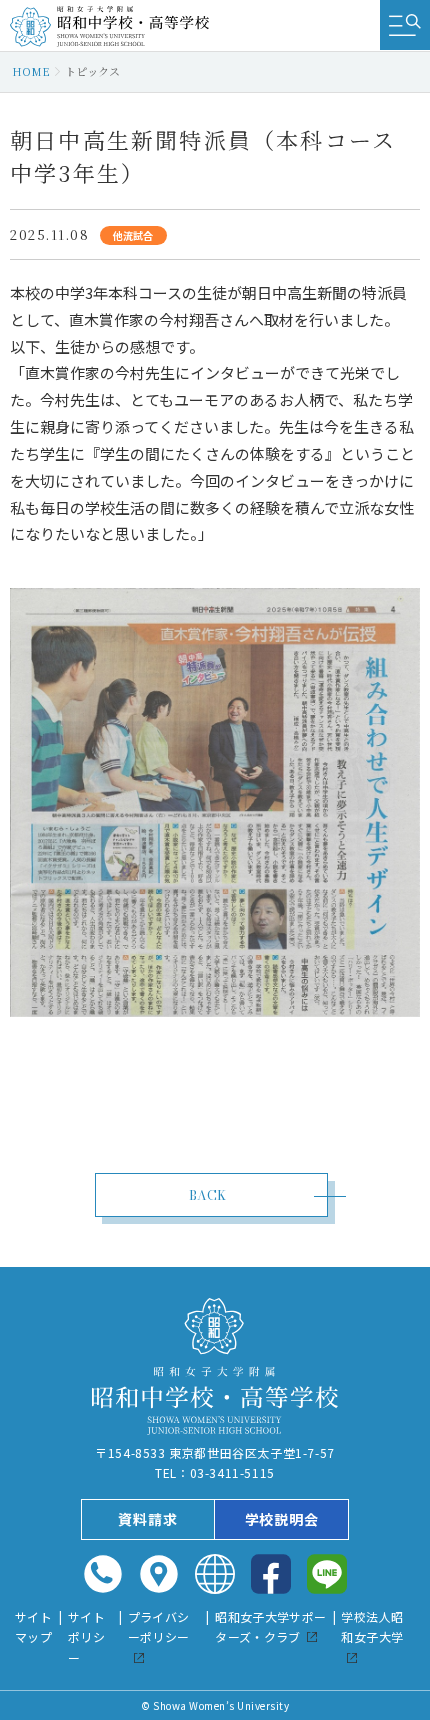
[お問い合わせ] (103, 1574)
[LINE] (327, 1574)
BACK (207, 1195)
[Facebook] (271, 1574)
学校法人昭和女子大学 (372, 1627)
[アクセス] (159, 1574)
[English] (215, 1574)
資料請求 (147, 1519)
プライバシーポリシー (159, 1627)
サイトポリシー (86, 1637)
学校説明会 (282, 1519)
